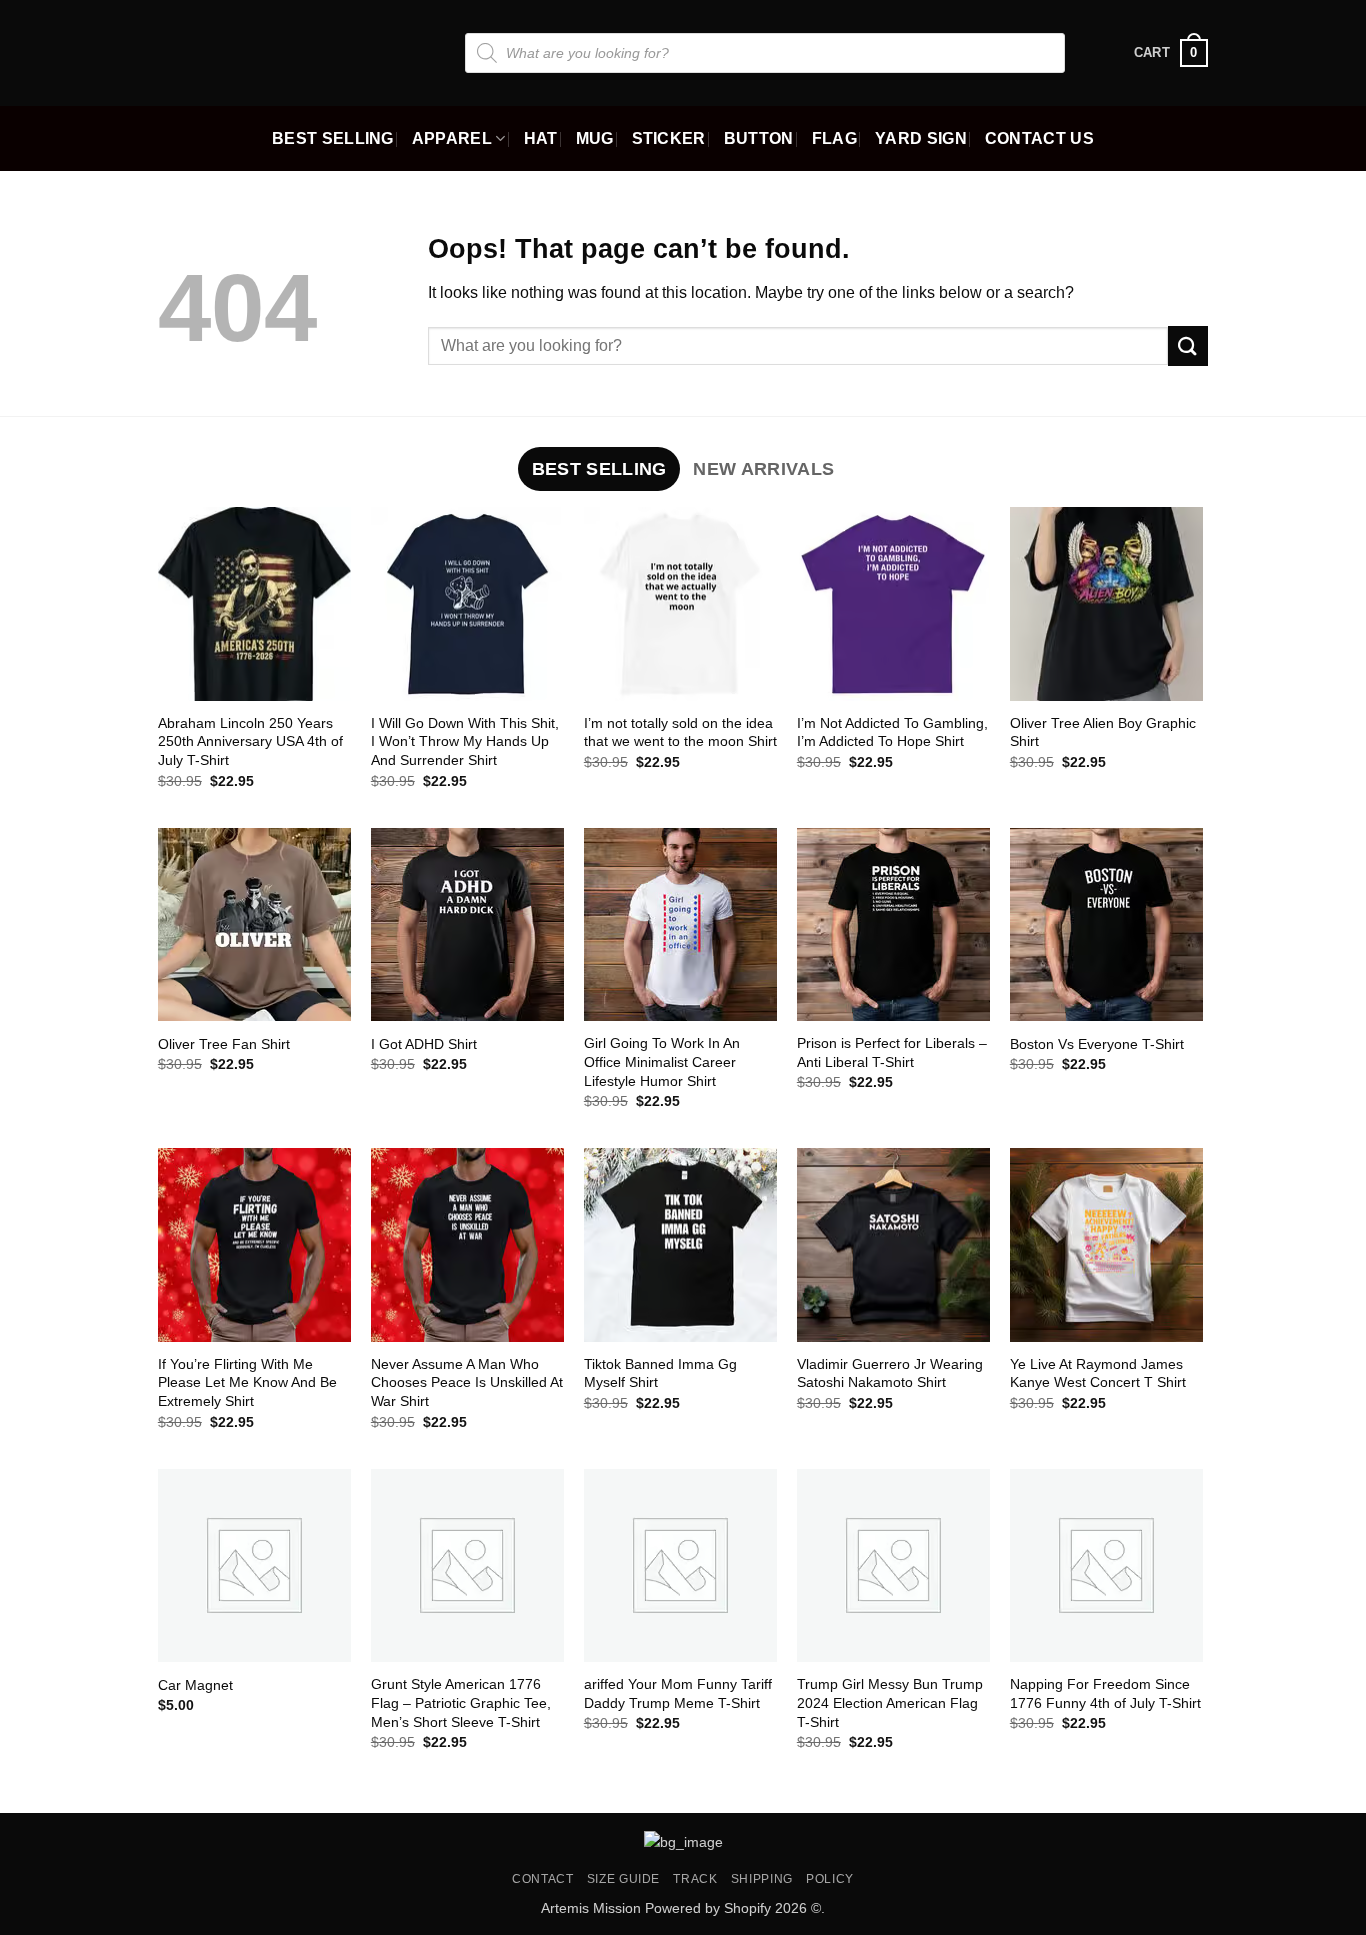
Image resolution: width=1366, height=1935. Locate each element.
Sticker (669, 138)
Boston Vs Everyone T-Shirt (1097, 1044)
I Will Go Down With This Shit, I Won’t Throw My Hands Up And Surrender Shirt (465, 741)
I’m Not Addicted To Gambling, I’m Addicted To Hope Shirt (892, 732)
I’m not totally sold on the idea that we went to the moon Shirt (680, 732)
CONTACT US (1039, 138)
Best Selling (333, 138)
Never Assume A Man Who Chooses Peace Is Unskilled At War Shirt (467, 1382)
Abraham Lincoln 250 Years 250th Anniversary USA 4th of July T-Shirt (250, 741)
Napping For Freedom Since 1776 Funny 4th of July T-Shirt (1105, 1693)
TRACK (695, 1879)
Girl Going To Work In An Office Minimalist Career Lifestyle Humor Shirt (662, 1061)
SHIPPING (762, 1879)
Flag (834, 138)
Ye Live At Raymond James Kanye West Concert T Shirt (1098, 1373)
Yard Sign (921, 138)
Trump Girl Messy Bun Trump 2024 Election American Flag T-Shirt (890, 1702)
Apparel (452, 138)
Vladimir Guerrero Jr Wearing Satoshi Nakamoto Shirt (890, 1373)
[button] (1171, 53)
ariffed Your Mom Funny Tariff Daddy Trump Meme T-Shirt (678, 1693)
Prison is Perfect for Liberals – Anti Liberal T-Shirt (892, 1052)
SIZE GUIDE (623, 1879)
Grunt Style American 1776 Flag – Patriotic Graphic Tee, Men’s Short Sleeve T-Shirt (461, 1702)
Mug (595, 138)
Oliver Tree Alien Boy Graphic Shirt (1103, 732)
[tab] (599, 469)
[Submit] (1188, 345)
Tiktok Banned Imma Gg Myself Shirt (660, 1373)
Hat (541, 138)
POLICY (830, 1879)
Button (759, 138)
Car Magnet (195, 1685)
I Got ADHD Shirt (424, 1044)
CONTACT (542, 1879)
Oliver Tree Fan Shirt (224, 1044)
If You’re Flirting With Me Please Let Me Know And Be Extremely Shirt (247, 1382)
